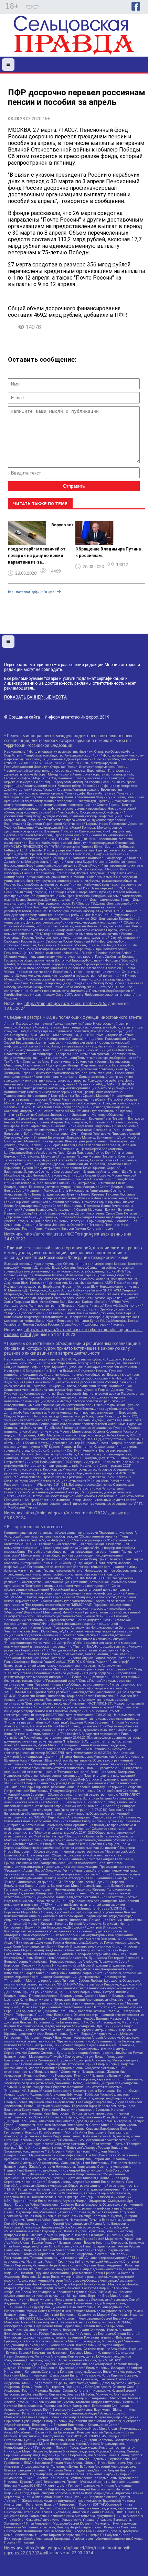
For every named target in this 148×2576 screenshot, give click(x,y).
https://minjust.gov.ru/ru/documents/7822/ (66, 1513)
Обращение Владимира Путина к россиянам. (108, 552)
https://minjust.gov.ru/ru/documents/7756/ (66, 1004)
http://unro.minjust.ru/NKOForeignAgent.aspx (67, 1234)
